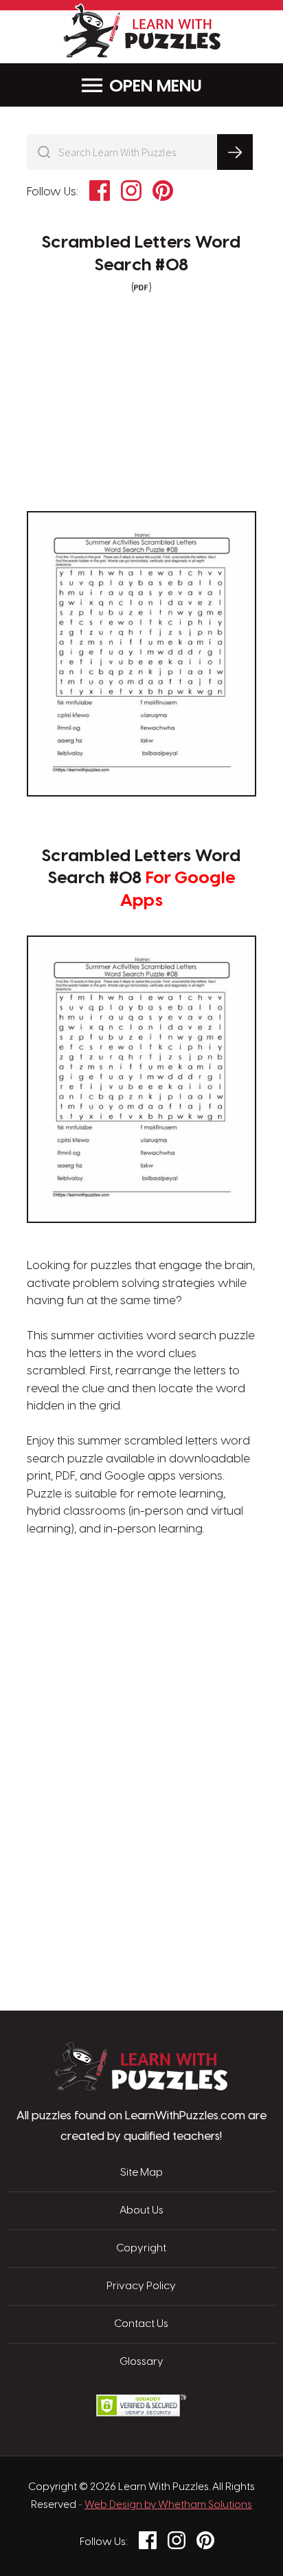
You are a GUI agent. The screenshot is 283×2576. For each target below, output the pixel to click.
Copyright (141, 2249)
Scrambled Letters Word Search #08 (141, 254)
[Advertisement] (141, 1604)
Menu (179, 87)
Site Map (141, 2173)
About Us (141, 2211)
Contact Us (141, 2324)
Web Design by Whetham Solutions (168, 2505)
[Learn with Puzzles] (141, 2087)
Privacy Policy (141, 2286)
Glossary (141, 2362)
